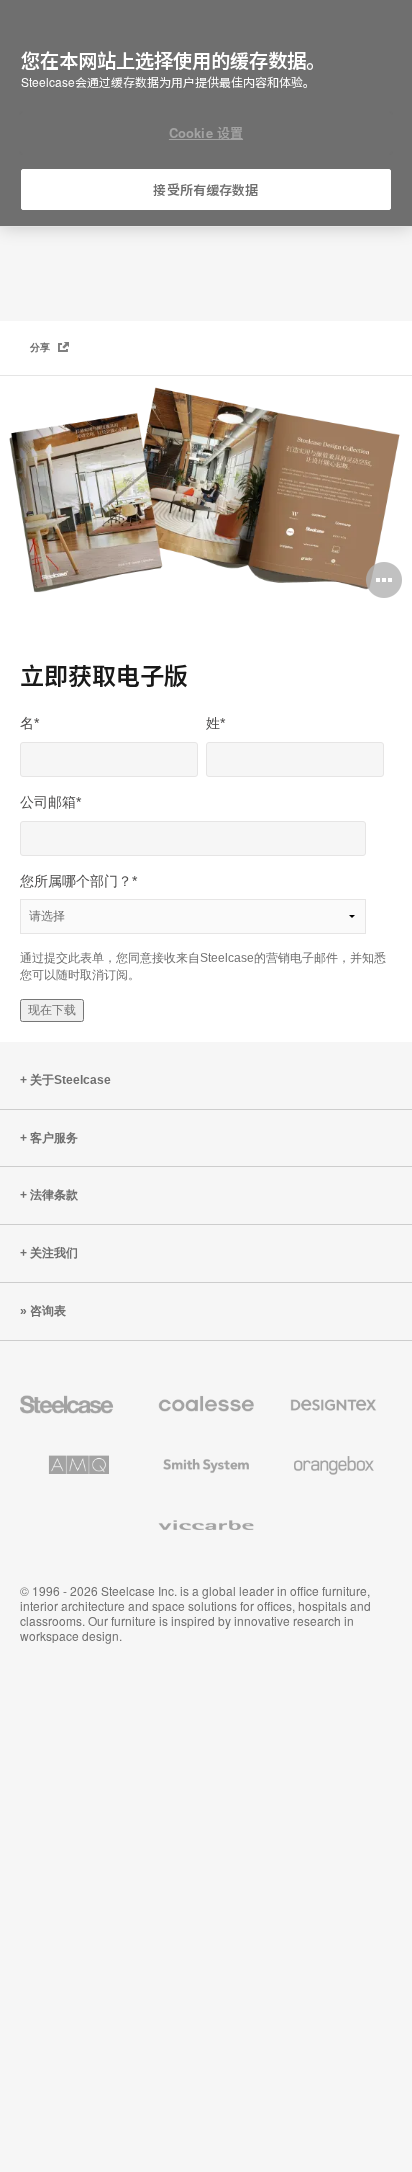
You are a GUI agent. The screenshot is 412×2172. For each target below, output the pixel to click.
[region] (206, 113)
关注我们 (54, 1253)
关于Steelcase (70, 1080)
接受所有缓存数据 (205, 189)
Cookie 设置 (206, 132)
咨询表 (48, 1311)
